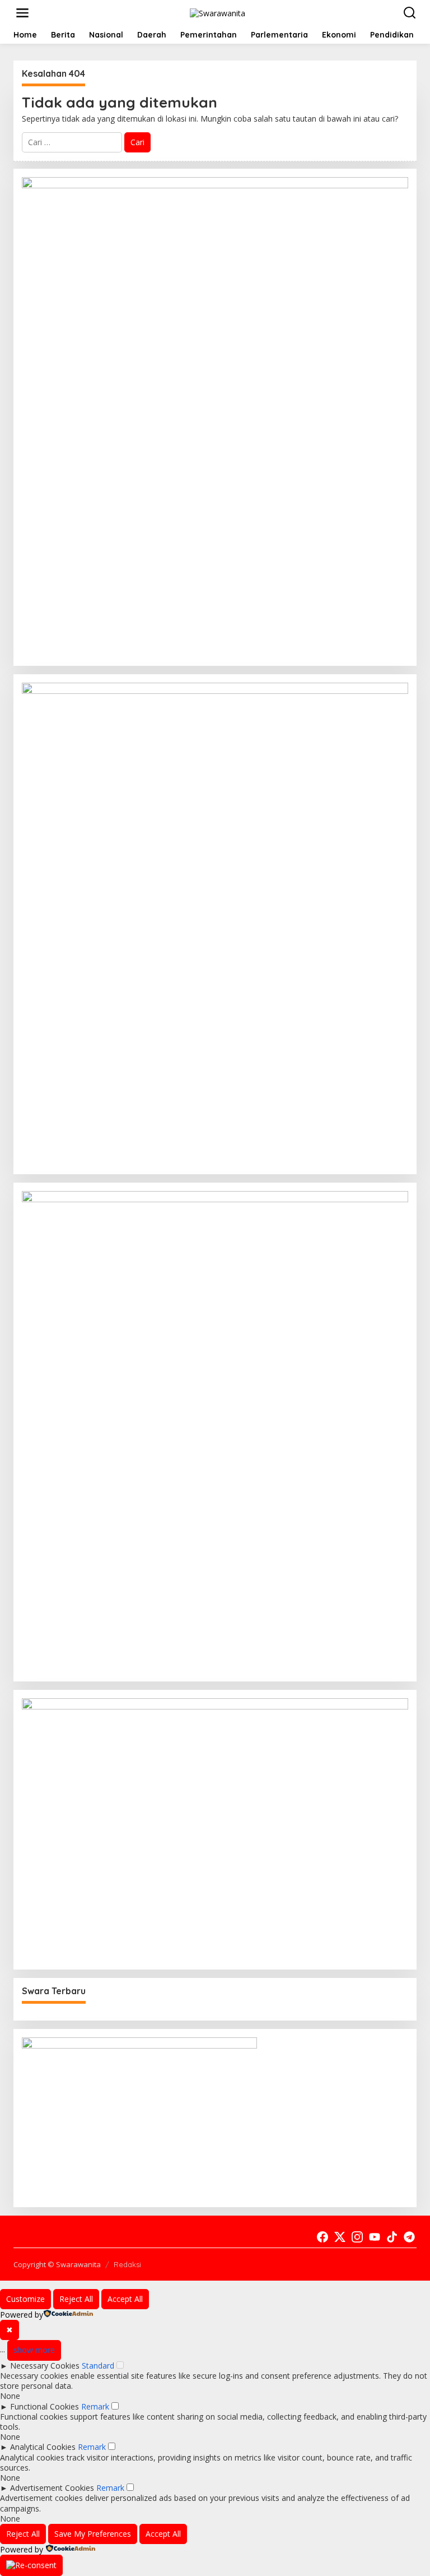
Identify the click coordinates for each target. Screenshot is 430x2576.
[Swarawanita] (218, 12)
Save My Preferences (93, 2534)
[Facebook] (322, 2237)
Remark (95, 2406)
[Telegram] (409, 2237)
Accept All (125, 2299)
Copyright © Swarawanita (57, 2264)
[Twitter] (340, 2237)
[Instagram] (357, 2237)
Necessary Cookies (45, 2366)
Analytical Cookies (43, 2447)
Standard (98, 2366)
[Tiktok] (392, 2237)
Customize (25, 2299)
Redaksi (127, 2264)
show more (34, 2350)
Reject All (76, 2299)
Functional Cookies (45, 2406)
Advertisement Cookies (52, 2488)
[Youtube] (375, 2237)
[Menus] (22, 13)
